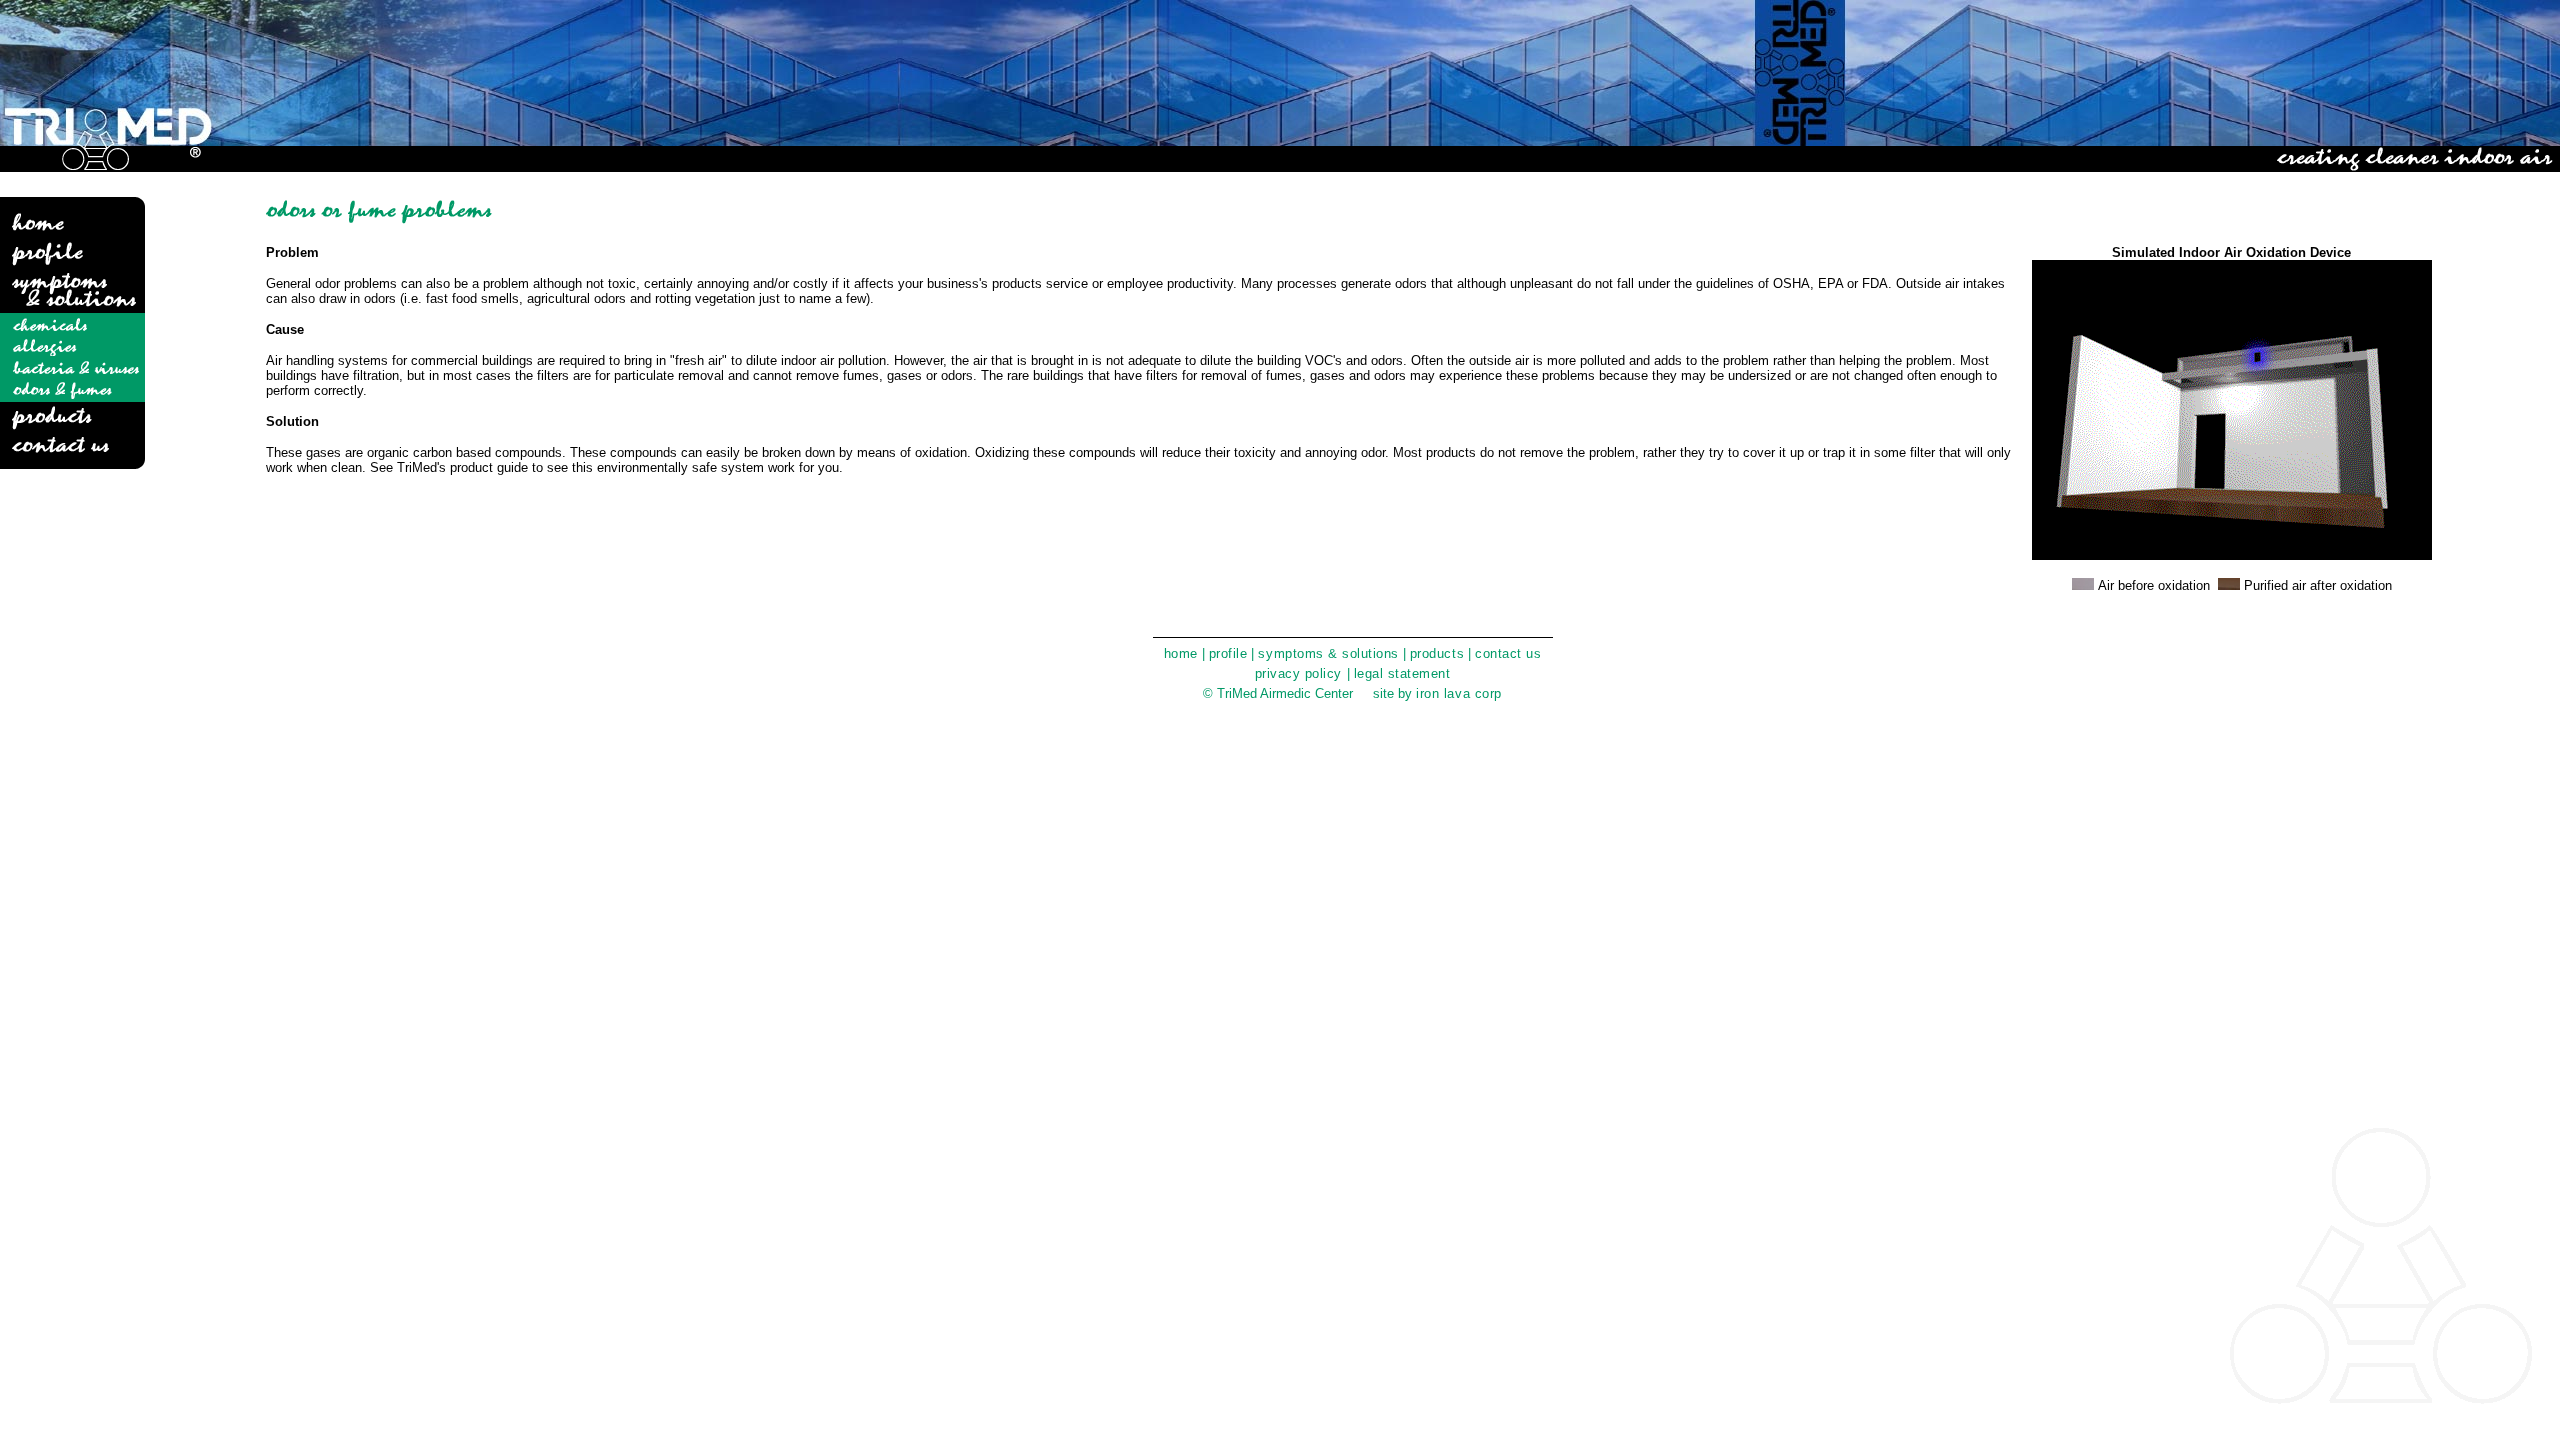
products (1437, 653)
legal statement (1402, 673)
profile (1228, 653)
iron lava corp (1458, 693)
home (1181, 653)
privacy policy (1301, 673)
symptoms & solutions (1328, 653)
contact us (1508, 653)
